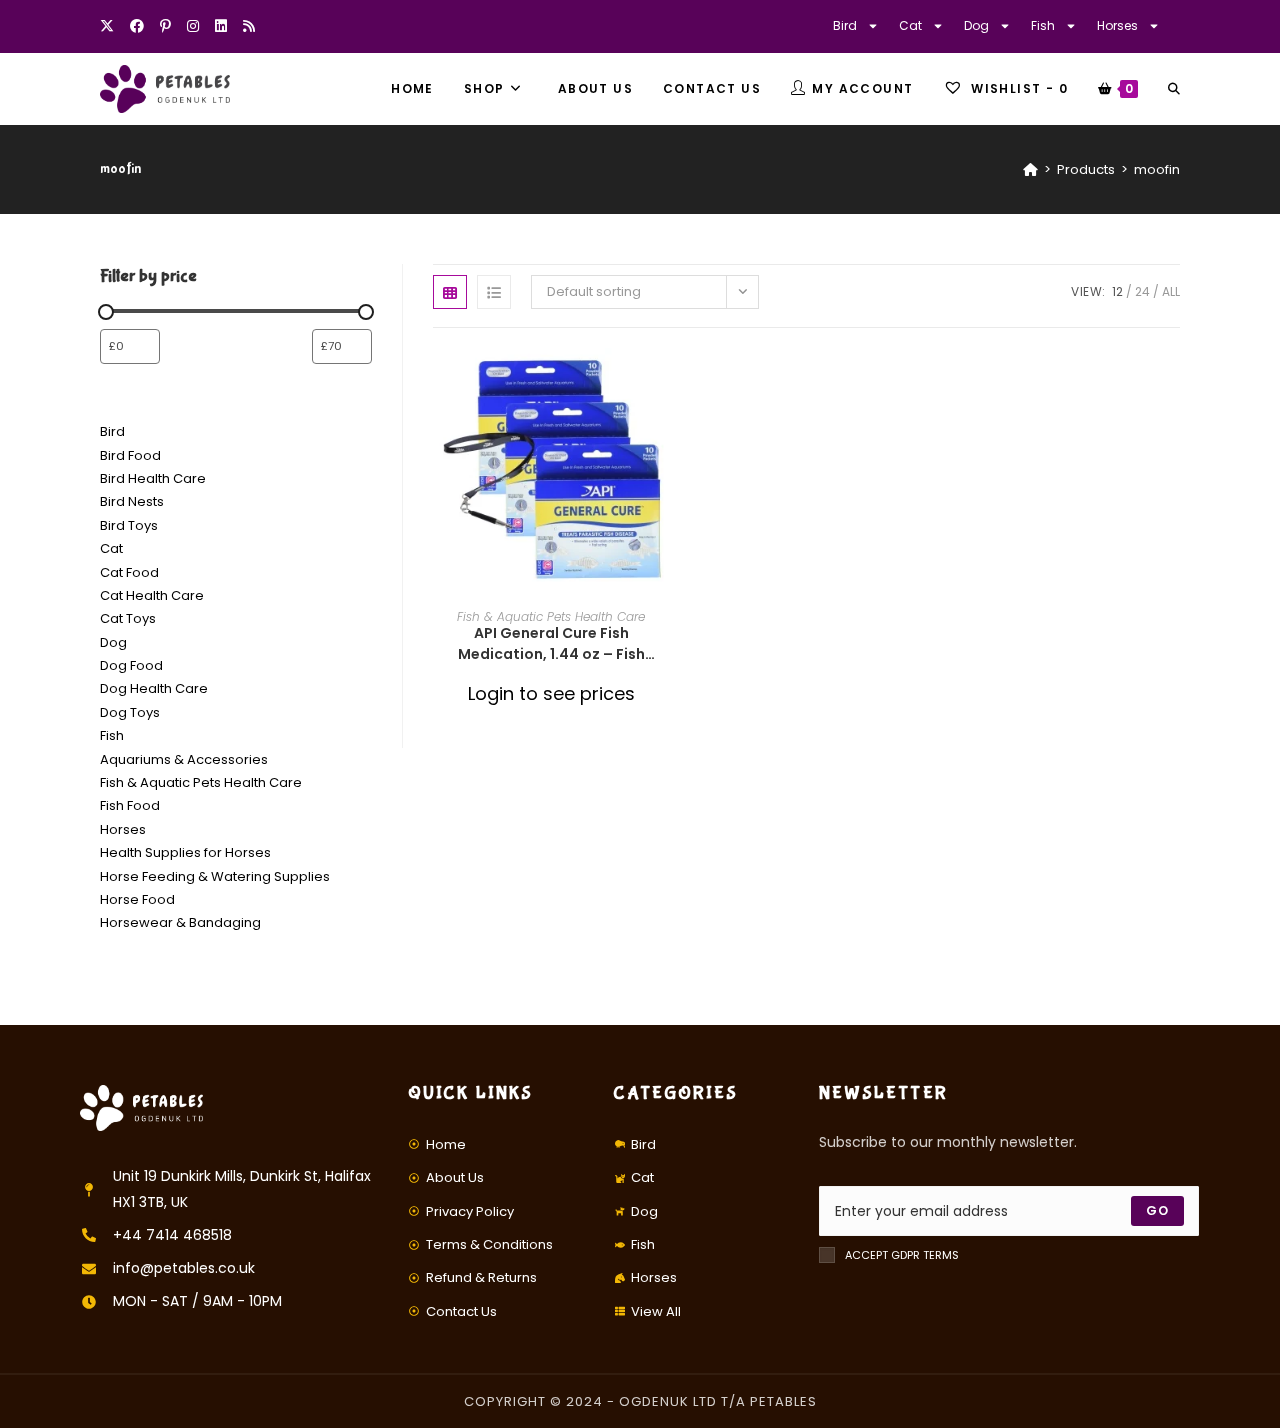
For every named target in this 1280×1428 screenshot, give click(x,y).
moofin (1157, 169)
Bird (845, 25)
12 (1117, 291)
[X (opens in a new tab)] (111, 26)
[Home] (1030, 169)
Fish (1043, 25)
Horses (1117, 25)
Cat (910, 25)
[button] (663, 435)
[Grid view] (450, 292)
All (1171, 291)
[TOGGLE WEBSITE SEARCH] (1174, 89)
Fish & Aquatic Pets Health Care (551, 616)
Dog (976, 25)
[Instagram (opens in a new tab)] (193, 26)
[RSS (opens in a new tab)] (249, 26)
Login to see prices (551, 693)
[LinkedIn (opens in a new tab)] (221, 26)
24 (1142, 291)
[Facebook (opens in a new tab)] (137, 26)
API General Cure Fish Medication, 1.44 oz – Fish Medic (551, 644)
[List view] (494, 292)
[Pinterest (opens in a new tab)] (165, 26)
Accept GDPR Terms (902, 1255)
